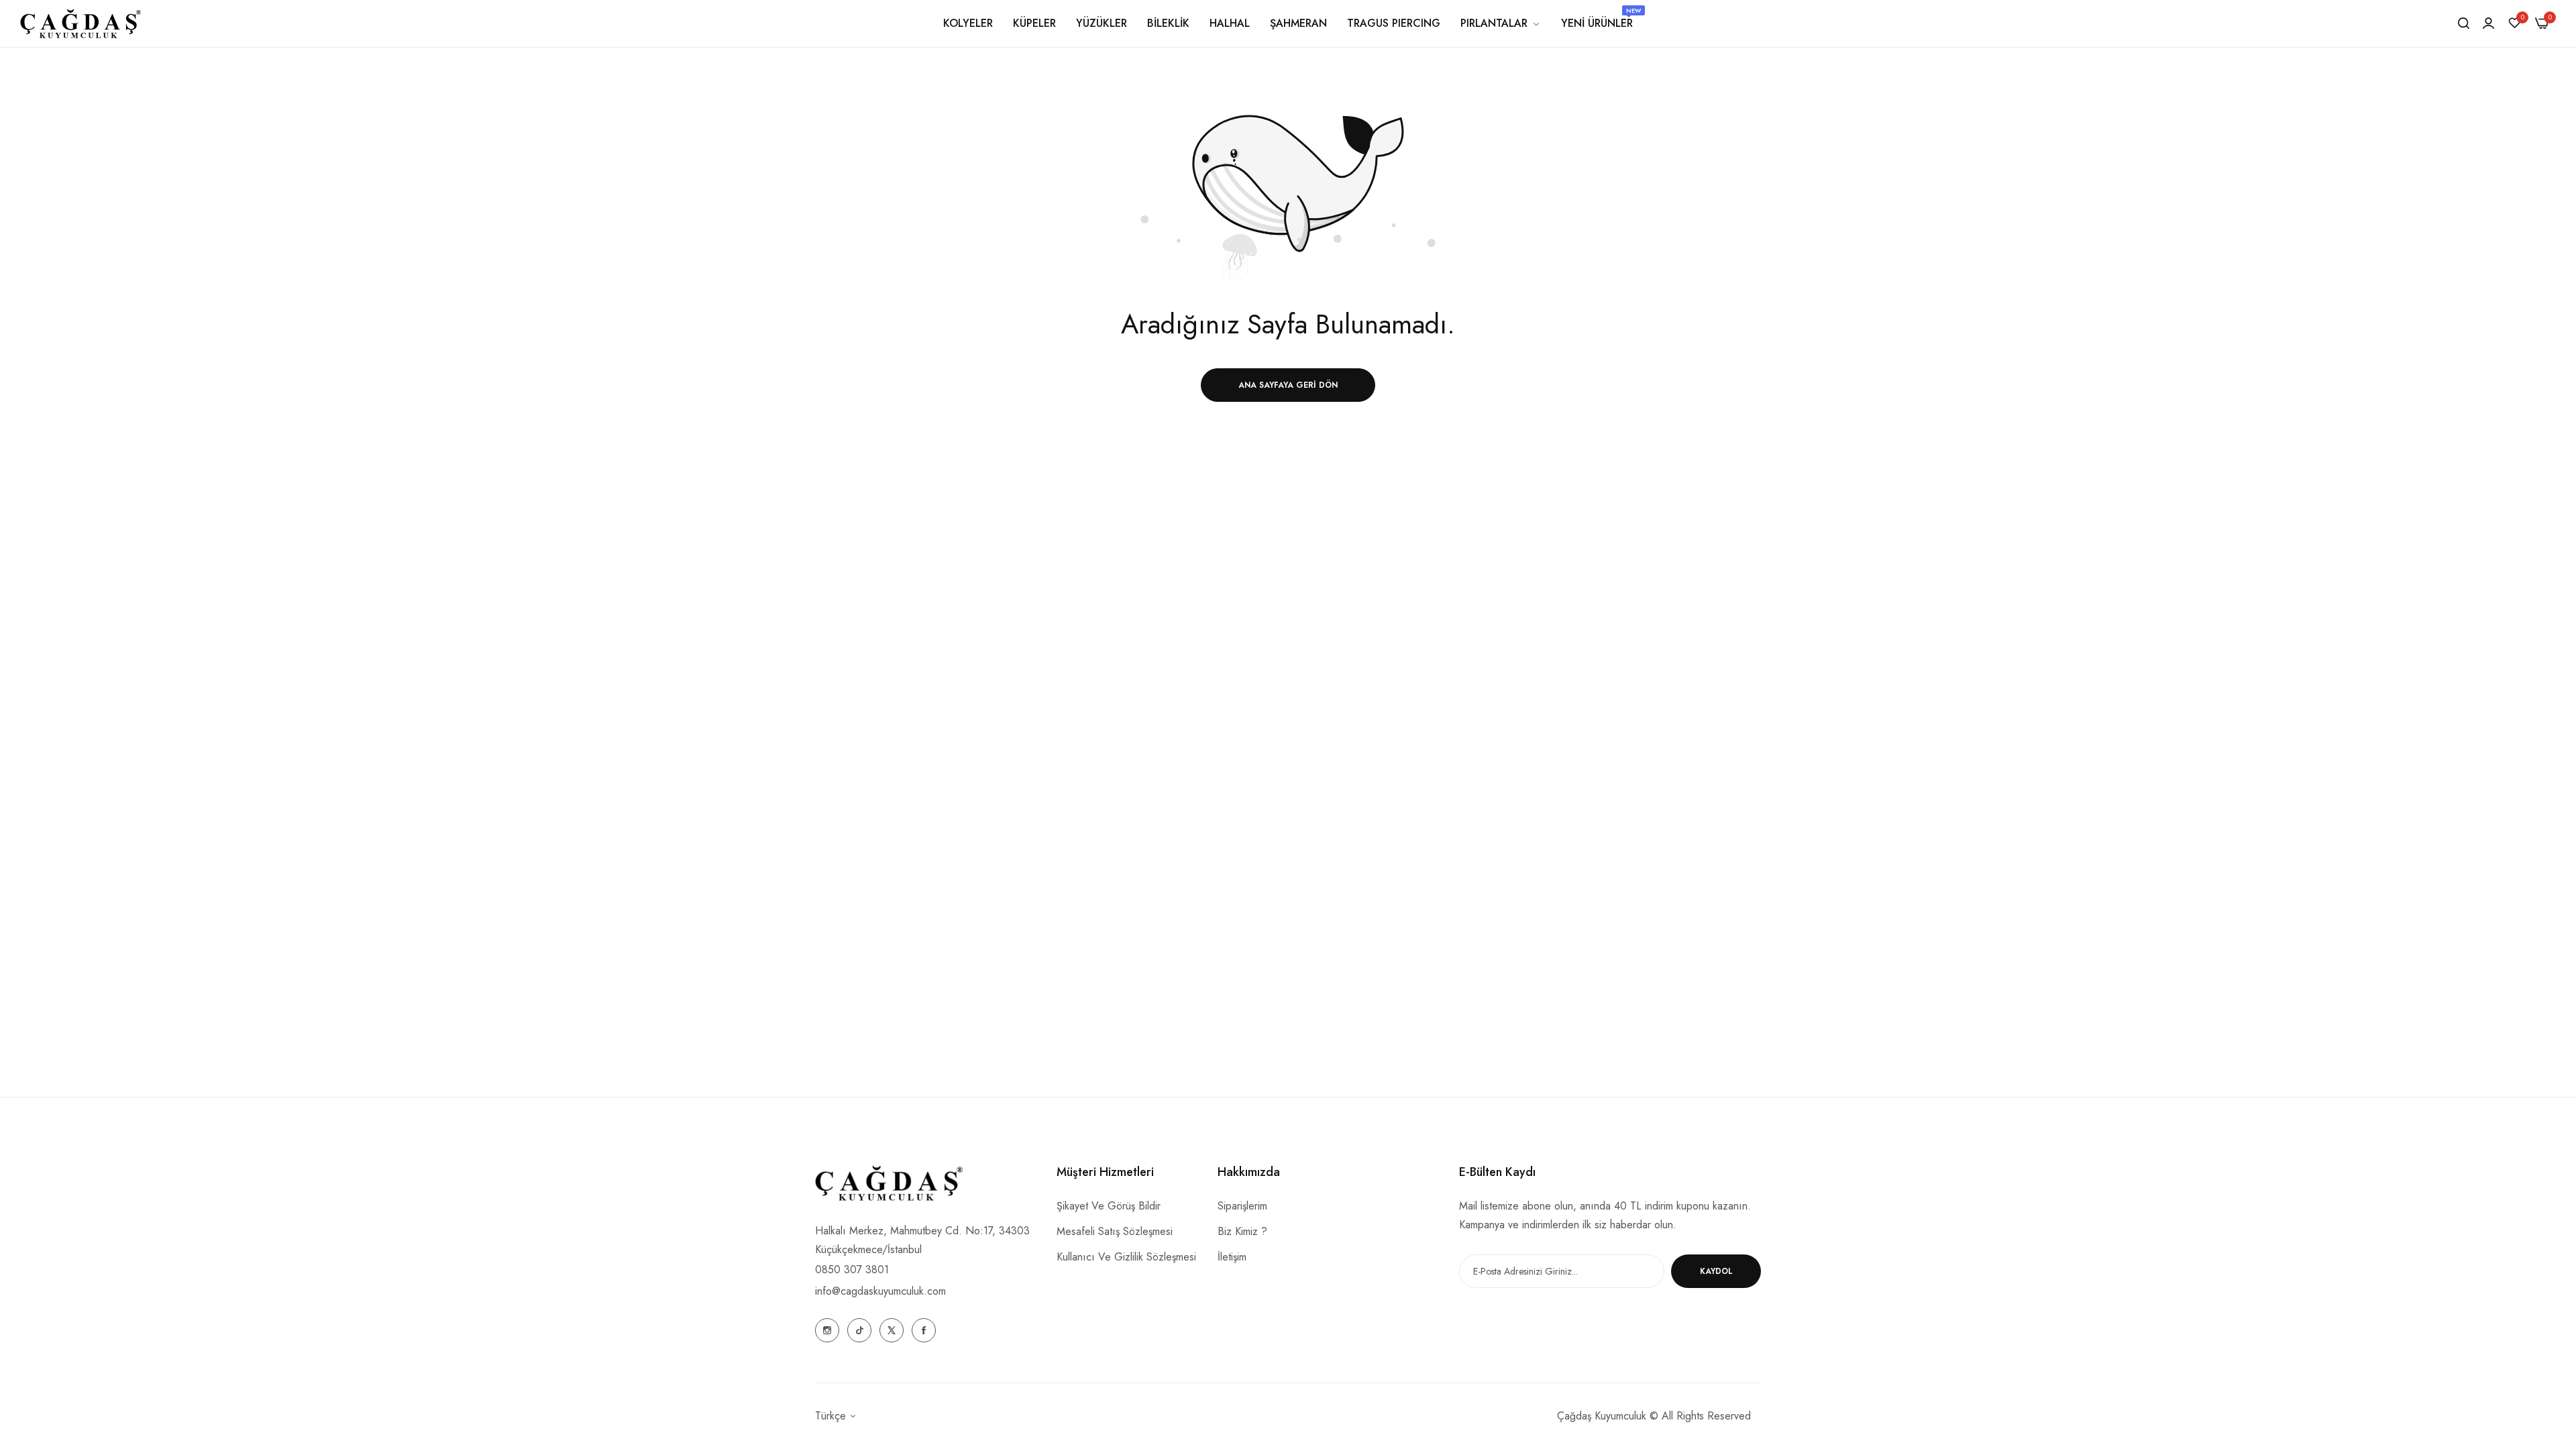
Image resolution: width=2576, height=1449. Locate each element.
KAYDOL (1716, 1271)
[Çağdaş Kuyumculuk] (80, 23)
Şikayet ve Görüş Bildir (1109, 1206)
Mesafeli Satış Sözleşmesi (1115, 1231)
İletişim (1232, 1257)
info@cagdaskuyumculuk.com (880, 1291)
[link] (1501, 23)
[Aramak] (2464, 23)
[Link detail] (827, 1330)
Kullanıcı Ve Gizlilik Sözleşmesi (1126, 1257)
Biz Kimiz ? (1242, 1231)
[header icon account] (2488, 23)
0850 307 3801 (852, 1270)
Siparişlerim (1242, 1206)
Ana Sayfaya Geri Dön (1288, 385)
